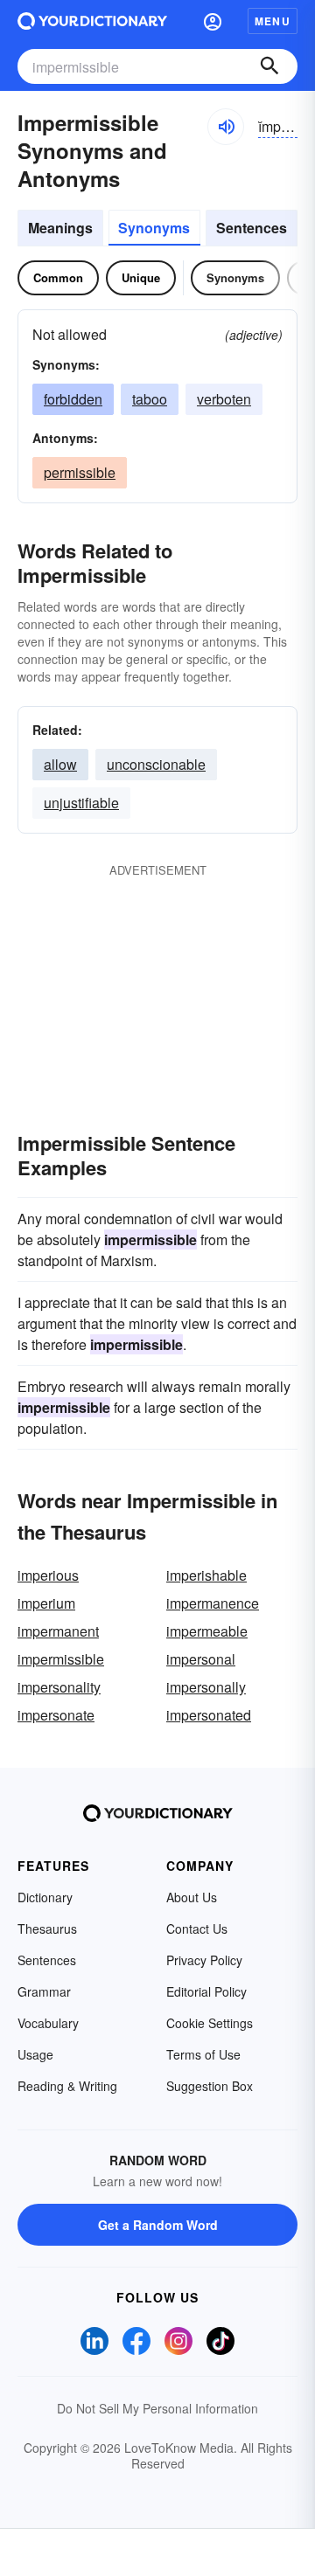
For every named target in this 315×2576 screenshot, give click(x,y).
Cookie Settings (210, 2023)
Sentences (252, 228)
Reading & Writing (67, 2086)
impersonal (201, 1659)
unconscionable (156, 764)
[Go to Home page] (92, 21)
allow (60, 764)
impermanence (213, 1603)
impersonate (56, 1715)
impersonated (209, 1715)
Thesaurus (47, 1929)
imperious (48, 1575)
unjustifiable (81, 803)
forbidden (73, 399)
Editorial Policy (206, 1991)
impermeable (207, 1631)
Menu (273, 21)
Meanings (60, 228)
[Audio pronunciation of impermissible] (226, 127)
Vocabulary (48, 2023)
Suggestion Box (210, 2086)
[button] (213, 21)
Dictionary (45, 1897)
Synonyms (154, 228)
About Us (192, 1897)
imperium (46, 1603)
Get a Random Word (158, 2225)
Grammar (44, 1991)
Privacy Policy (204, 1960)
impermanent (58, 1631)
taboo (150, 399)
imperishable (206, 1575)
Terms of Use (203, 2054)
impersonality (59, 1687)
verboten (224, 399)
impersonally (206, 1687)
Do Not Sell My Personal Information (157, 2408)
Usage (35, 2054)
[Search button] (269, 66)
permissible (80, 472)
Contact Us (197, 1929)
